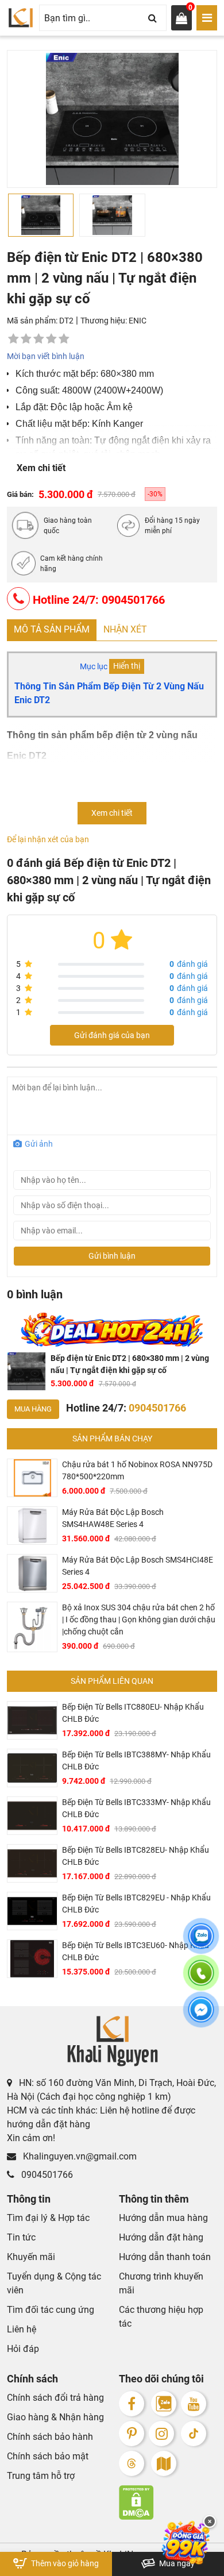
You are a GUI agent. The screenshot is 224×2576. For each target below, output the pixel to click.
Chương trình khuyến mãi (161, 2283)
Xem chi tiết (41, 468)
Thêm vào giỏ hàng (64, 2563)
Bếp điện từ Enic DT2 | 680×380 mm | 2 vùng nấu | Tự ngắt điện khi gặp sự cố (130, 1364)
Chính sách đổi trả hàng (55, 2398)
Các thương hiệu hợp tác (161, 2317)
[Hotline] (201, 1980)
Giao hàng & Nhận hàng (55, 2417)
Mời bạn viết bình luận (46, 356)
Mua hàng (33, 1409)
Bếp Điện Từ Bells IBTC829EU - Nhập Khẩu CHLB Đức (136, 1904)
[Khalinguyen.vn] (21, 18)
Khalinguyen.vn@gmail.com (79, 2156)
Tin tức (21, 2237)
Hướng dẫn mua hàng (163, 2218)
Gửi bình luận (112, 1256)
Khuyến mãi (31, 2257)
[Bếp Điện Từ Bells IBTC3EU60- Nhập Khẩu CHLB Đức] (32, 1959)
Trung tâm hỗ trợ (41, 2476)
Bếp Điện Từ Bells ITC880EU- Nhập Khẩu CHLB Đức (133, 1713)
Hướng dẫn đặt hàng (161, 2237)
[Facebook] (132, 2404)
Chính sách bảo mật (48, 2456)
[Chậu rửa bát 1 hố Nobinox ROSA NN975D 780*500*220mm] (32, 1478)
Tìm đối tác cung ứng (51, 2310)
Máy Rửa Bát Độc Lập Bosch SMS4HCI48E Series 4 (138, 1566)
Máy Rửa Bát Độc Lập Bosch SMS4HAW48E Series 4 (113, 1518)
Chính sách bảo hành (50, 2437)
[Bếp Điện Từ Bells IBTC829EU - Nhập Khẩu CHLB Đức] (32, 1911)
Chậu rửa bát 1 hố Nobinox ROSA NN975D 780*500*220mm (137, 1470)
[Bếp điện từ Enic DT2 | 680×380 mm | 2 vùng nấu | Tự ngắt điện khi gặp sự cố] (26, 1371)
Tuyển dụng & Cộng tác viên (54, 2283)
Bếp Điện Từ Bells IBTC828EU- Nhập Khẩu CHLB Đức (136, 1856)
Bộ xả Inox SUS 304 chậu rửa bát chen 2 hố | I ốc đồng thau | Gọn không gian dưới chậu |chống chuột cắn (139, 1619)
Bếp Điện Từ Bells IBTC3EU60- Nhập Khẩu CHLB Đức (136, 1951)
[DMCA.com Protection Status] (168, 2502)
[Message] (201, 2016)
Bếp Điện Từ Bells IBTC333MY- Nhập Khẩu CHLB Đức (136, 1808)
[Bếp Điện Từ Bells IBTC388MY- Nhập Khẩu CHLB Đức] (32, 1768)
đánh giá (189, 964)
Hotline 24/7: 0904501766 (97, 600)
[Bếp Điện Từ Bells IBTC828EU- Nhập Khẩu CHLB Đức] (32, 1863)
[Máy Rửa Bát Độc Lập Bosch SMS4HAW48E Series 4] (32, 1526)
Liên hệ (22, 2329)
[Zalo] (164, 2404)
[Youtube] (194, 2404)
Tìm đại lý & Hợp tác (48, 2218)
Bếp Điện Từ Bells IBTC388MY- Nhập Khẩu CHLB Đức (136, 1761)
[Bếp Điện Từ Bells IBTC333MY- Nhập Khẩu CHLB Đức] (32, 1816)
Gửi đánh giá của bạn (112, 1035)
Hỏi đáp (23, 2349)
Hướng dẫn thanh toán (165, 2257)
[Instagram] (161, 2434)
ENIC (138, 321)
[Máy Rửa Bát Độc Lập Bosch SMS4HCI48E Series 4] (32, 1573)
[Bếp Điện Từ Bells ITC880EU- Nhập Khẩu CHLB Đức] (32, 1720)
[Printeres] (132, 2434)
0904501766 (46, 2175)
